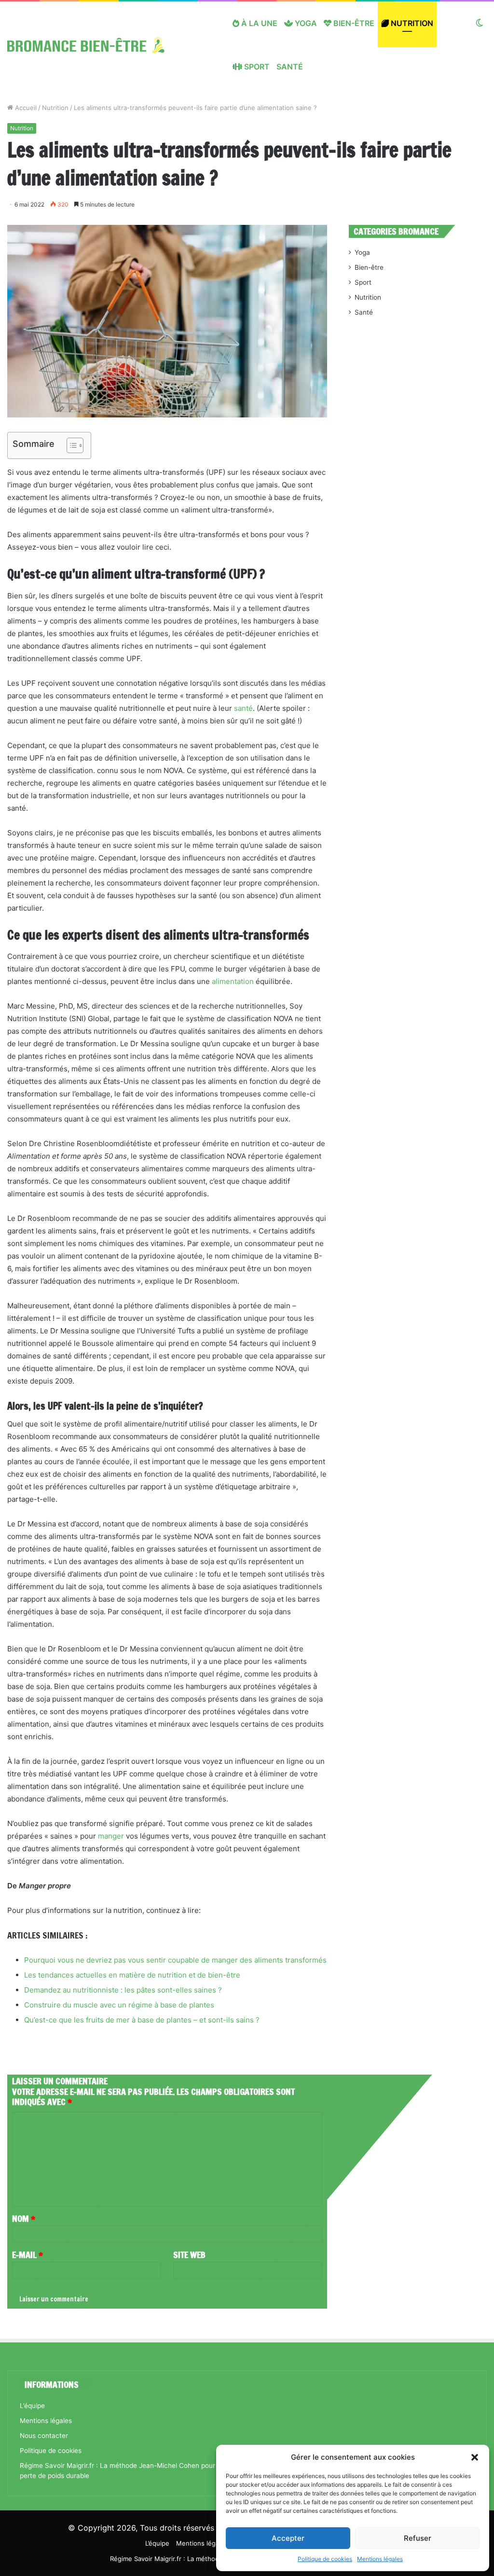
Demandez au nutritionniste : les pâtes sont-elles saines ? (123, 1990)
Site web (189, 2255)
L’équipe (32, 2406)
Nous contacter (44, 2436)
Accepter (288, 2538)
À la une (258, 23)
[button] (475, 2457)
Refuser (418, 2538)
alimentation (233, 981)
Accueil (25, 108)
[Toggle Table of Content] (70, 445)
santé (243, 708)
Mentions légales (380, 2559)
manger (111, 1836)
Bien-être (353, 23)
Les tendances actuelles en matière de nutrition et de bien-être (132, 1975)
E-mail (27, 2255)
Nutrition (411, 23)
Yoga (305, 23)
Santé (290, 67)
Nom (24, 2218)
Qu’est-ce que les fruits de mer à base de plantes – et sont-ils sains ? (142, 2020)
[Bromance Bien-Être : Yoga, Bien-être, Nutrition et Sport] (93, 45)
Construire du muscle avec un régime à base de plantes (119, 2005)
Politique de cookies (325, 2559)
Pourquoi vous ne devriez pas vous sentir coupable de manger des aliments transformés (175, 1960)
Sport (256, 67)
